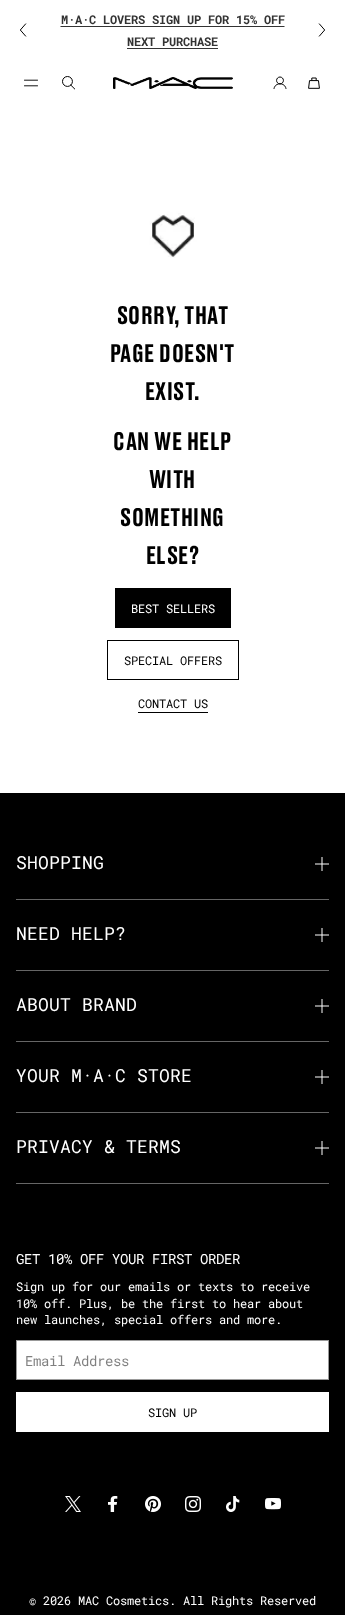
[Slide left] (36, 30)
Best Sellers (173, 608)
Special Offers (173, 660)
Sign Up (172, 1412)
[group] (172, 30)
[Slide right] (309, 30)
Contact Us (173, 703)
